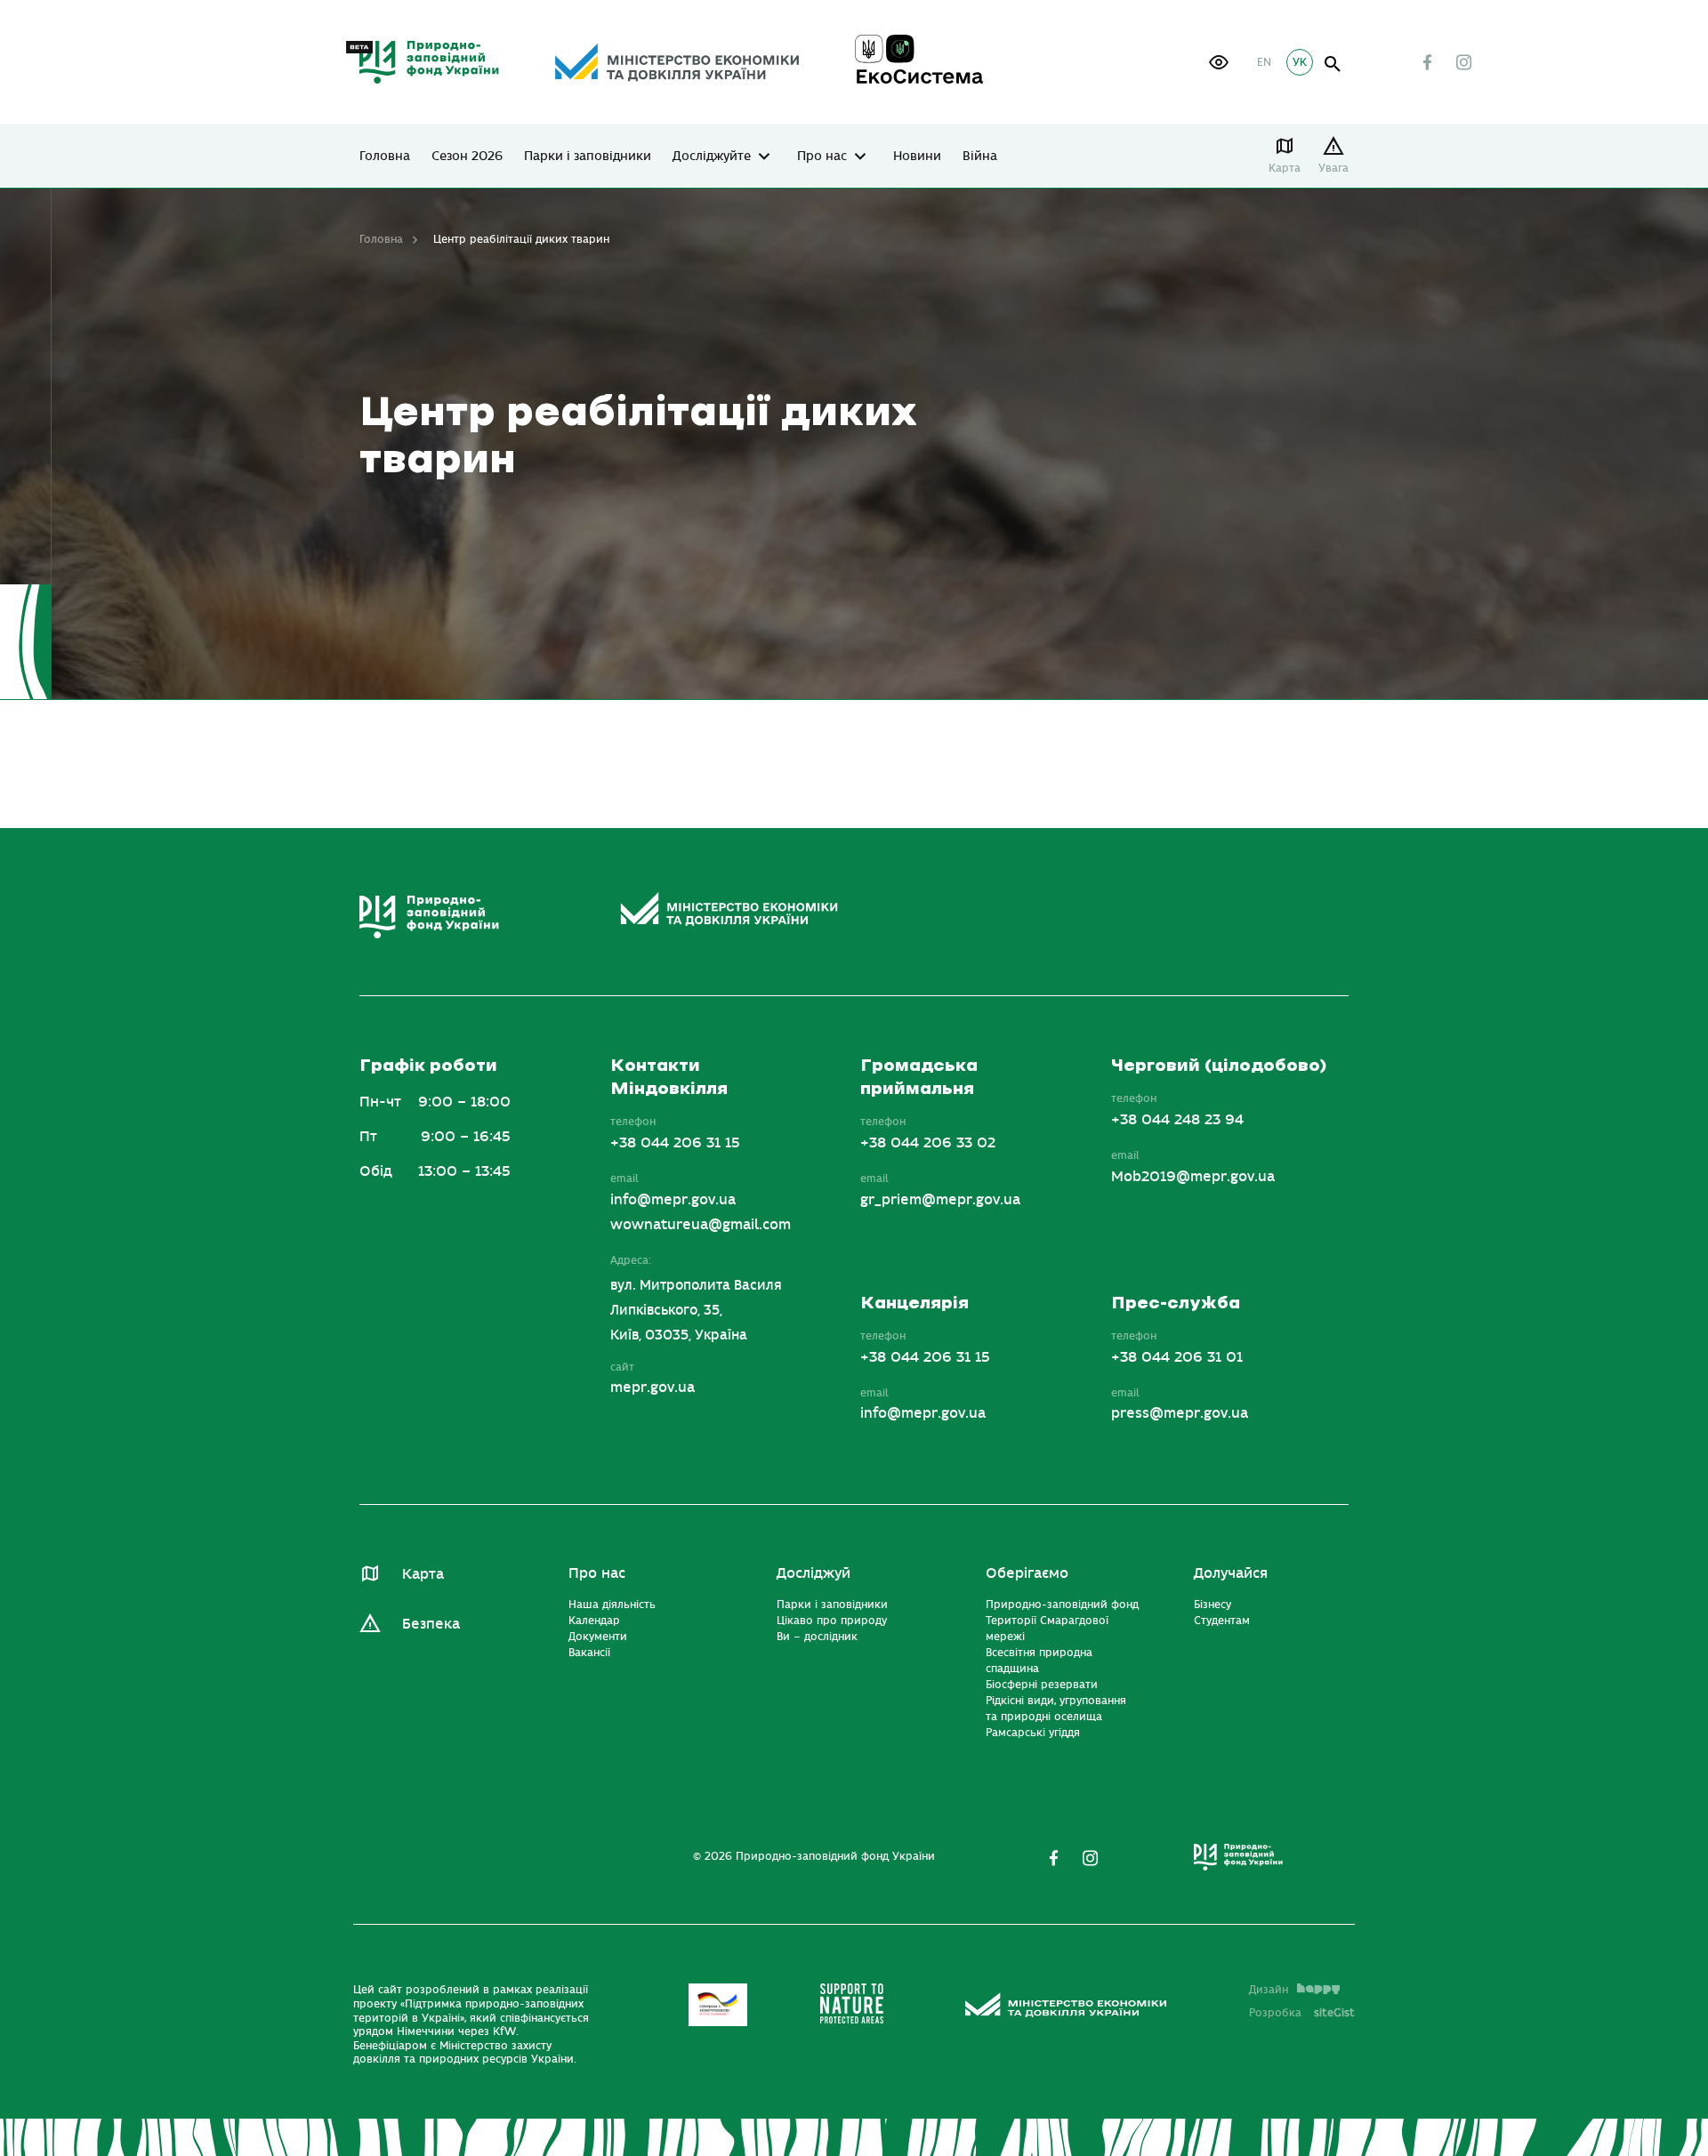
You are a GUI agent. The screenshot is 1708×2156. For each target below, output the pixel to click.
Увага (1333, 168)
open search (1333, 64)
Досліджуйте (712, 157)
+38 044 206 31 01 (1177, 1357)
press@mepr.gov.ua (1180, 1413)
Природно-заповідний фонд (1062, 1605)
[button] (1219, 62)
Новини (917, 157)
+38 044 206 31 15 (675, 1143)
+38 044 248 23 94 (1177, 1120)
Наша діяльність (612, 1605)
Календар (594, 1621)
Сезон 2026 (467, 157)
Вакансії (589, 1653)
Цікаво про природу (832, 1621)
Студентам (1222, 1621)
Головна (385, 157)
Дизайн (1269, 1990)
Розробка (1302, 2013)
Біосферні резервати (1042, 1685)
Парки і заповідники (588, 157)
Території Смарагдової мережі (1047, 1629)
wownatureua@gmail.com (701, 1225)
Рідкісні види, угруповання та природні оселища (1056, 1709)
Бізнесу (1213, 1605)
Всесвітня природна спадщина (1039, 1661)
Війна (980, 157)
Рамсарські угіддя (1033, 1733)
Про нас (822, 157)
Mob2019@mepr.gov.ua (1193, 1177)
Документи (598, 1637)
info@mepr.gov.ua (673, 1200)
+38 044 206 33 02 (928, 1143)
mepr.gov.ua (653, 1388)
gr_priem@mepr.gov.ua (940, 1200)
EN (1264, 62)
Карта (1285, 168)
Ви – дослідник (817, 1637)
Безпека (431, 1624)
